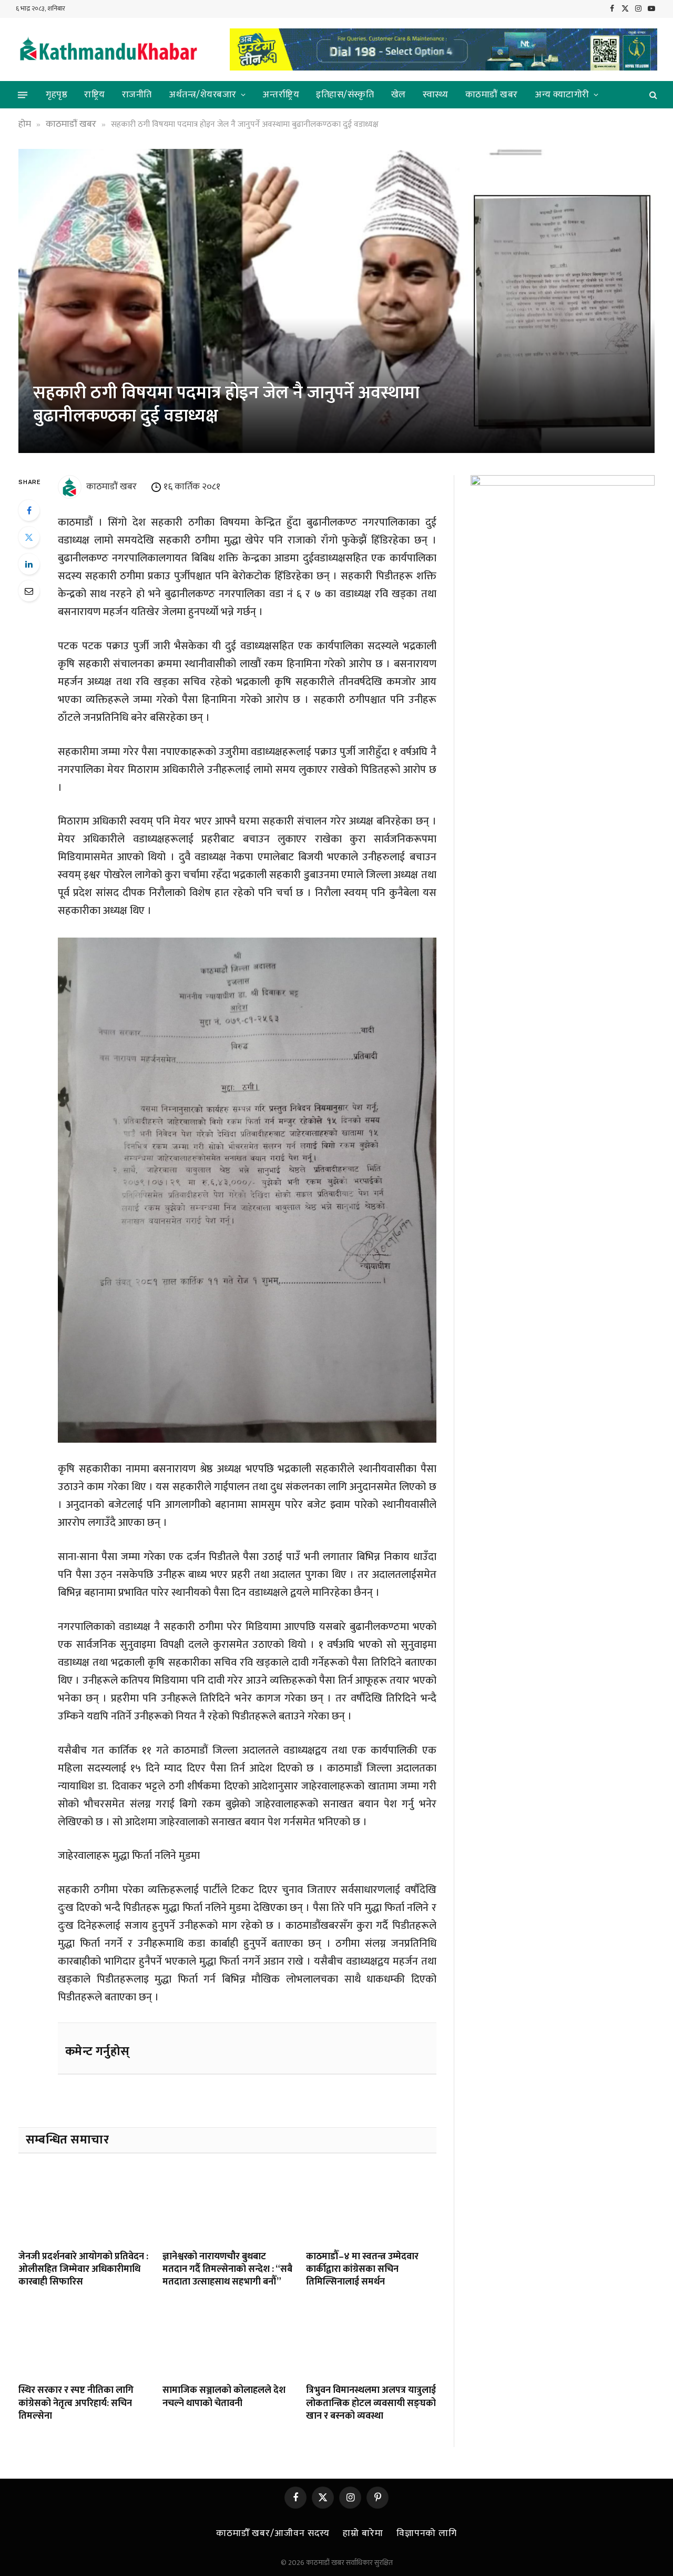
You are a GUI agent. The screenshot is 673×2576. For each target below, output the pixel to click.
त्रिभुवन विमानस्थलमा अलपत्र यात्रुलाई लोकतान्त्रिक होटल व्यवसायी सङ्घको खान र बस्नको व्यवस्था (371, 2403)
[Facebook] (29, 510)
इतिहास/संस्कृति (345, 95)
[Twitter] (29, 537)
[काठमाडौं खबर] (108, 50)
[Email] (29, 591)
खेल (399, 95)
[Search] (652, 95)
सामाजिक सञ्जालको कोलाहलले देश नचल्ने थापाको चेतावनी (224, 2397)
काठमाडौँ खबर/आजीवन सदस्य (273, 2533)
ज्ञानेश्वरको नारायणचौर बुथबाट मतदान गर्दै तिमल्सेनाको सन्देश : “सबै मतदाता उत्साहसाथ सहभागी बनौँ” (227, 2270)
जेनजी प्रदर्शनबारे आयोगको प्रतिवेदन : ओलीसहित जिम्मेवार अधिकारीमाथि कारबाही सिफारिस (83, 2270)
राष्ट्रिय (95, 95)
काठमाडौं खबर (492, 95)
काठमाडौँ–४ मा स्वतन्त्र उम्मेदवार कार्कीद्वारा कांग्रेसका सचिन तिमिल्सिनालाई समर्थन (362, 2270)
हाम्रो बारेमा (363, 2533)
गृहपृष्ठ (57, 95)
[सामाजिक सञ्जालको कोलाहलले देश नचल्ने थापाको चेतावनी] (228, 2339)
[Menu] (23, 95)
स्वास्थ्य (436, 95)
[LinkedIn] (29, 564)
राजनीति (137, 95)
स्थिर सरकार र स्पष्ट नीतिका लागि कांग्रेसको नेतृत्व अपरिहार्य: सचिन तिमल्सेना (76, 2403)
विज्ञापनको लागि (427, 2533)
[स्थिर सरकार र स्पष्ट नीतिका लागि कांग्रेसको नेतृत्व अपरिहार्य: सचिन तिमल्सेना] (84, 2339)
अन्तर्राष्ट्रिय (281, 95)
